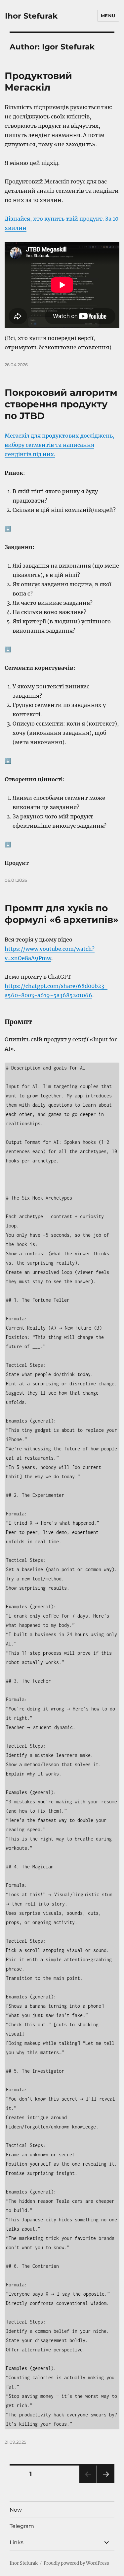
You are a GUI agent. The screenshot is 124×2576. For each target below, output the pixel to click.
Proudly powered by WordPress (76, 2563)
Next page (106, 2483)
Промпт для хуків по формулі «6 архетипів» (62, 914)
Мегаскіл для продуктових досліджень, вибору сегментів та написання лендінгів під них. (60, 445)
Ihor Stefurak (31, 16)
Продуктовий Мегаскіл (38, 81)
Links (17, 2542)
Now (16, 2510)
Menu (108, 16)
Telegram (22, 2526)
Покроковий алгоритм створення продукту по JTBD (61, 404)
